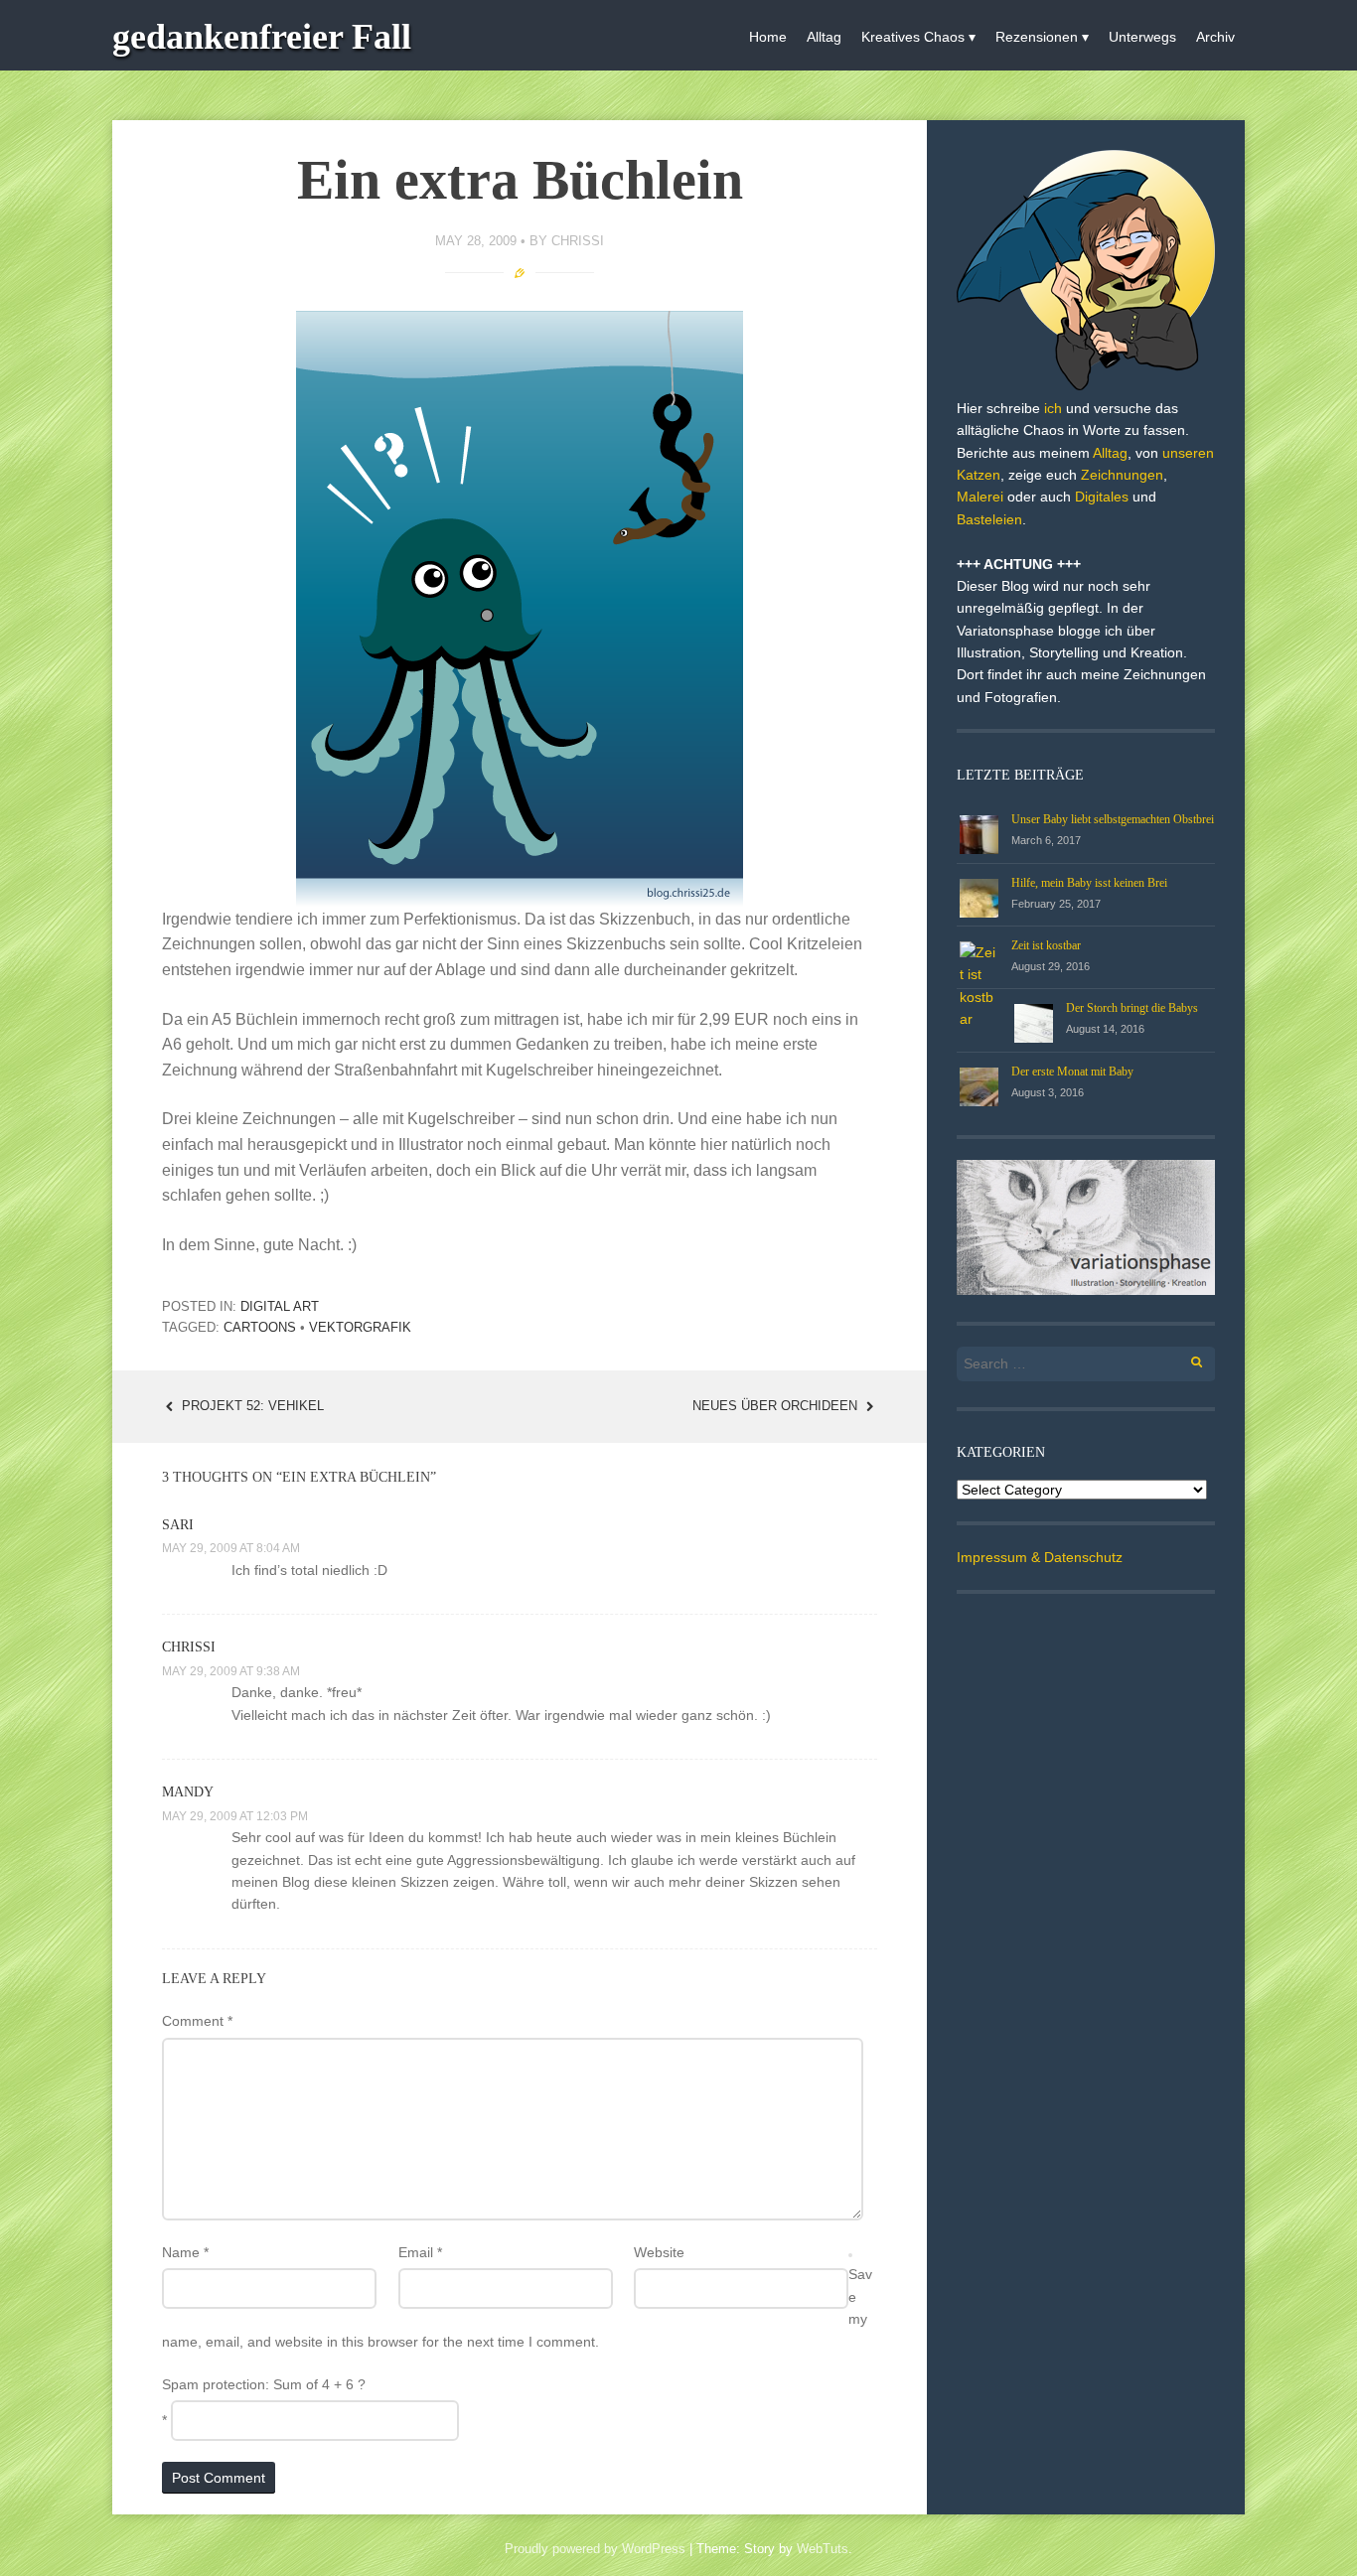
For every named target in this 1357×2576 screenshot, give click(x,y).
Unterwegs (1142, 37)
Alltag (824, 37)
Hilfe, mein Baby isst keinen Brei (1089, 883)
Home (768, 37)
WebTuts (823, 2549)
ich (1053, 408)
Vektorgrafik (360, 1327)
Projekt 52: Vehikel (251, 1406)
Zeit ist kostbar (1046, 945)
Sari (178, 1525)
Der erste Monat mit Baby (1072, 1072)
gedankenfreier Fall (262, 37)
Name (185, 2252)
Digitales (1102, 497)
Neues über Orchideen (777, 1406)
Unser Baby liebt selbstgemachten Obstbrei (1113, 819)
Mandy (188, 1792)
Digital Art (280, 1306)
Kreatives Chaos (913, 37)
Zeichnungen (1122, 475)
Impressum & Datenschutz (1040, 1557)
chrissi (578, 241)
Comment (197, 2021)
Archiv (1215, 37)
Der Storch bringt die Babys (1132, 1008)
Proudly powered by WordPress (595, 2549)
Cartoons (260, 1327)
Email (420, 2252)
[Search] (1186, 1359)
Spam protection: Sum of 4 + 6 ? (264, 2384)
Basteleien (989, 519)
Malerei (980, 497)
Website (659, 2252)
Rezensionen (1037, 37)
